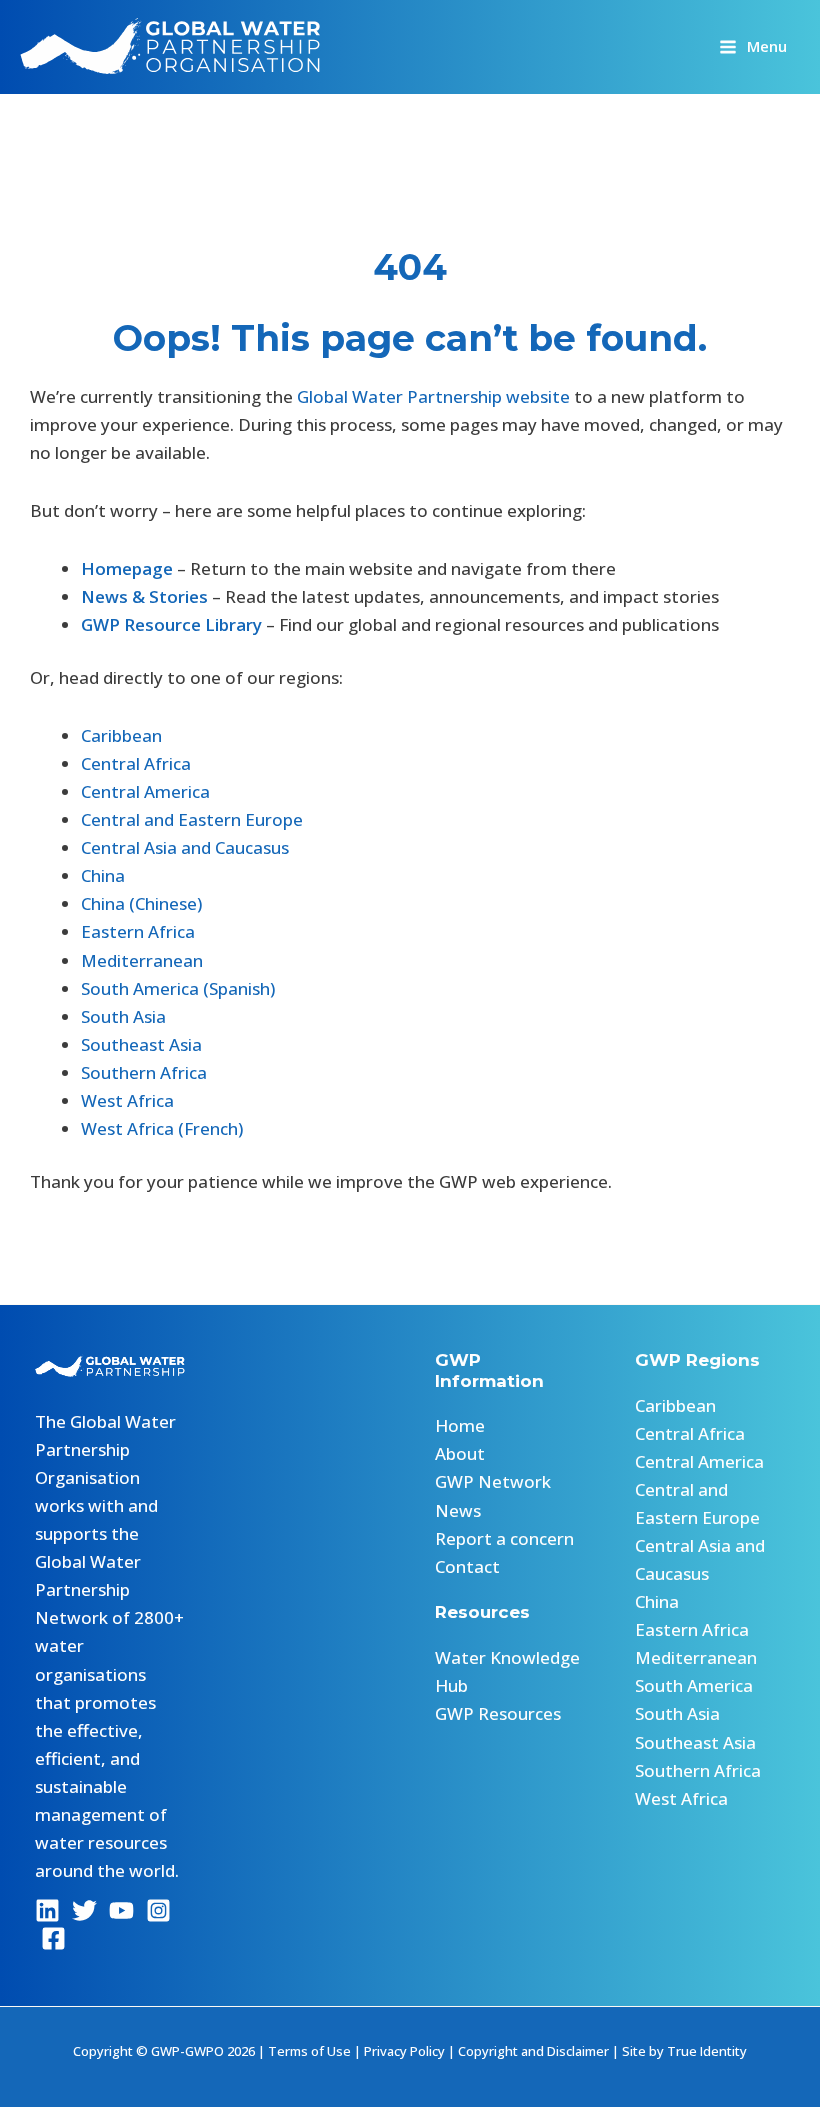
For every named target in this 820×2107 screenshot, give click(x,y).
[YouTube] (121, 1910)
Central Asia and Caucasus (185, 847)
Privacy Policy (404, 2051)
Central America (145, 791)
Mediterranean (142, 960)
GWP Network (493, 1481)
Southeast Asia (141, 1044)
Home (460, 1425)
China (103, 875)
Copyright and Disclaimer (533, 2051)
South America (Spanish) (178, 988)
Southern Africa (144, 1072)
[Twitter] (84, 1910)
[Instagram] (158, 1910)
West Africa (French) (162, 1128)
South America (694, 1685)
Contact (467, 1566)
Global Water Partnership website (433, 396)
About (460, 1453)
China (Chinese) (141, 903)
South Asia (123, 1016)
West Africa (127, 1100)
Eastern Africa (138, 931)
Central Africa (136, 763)
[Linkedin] (47, 1910)
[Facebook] (53, 1938)
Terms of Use (309, 2051)
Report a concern (504, 1538)
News (458, 1510)
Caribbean (121, 735)
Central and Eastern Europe (192, 819)
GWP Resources (498, 1713)
